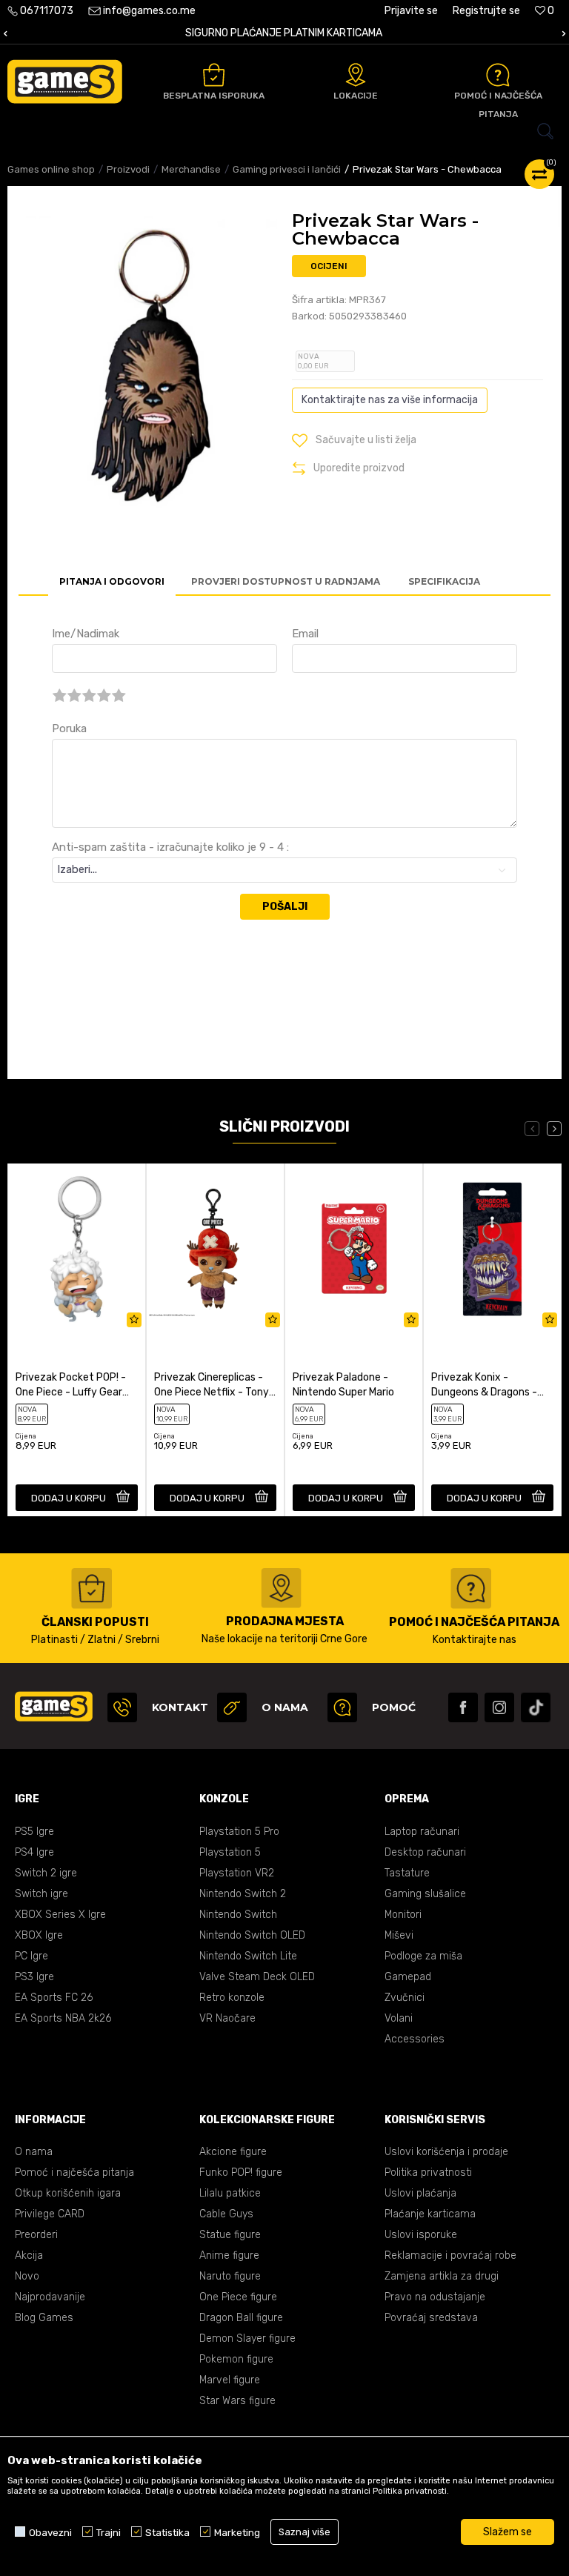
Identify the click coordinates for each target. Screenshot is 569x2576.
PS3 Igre (34, 1977)
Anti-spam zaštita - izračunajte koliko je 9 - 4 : (170, 847)
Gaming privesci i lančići (287, 169)
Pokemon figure (236, 2359)
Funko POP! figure (241, 2172)
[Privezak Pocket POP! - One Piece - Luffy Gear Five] (77, 1249)
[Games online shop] (65, 82)
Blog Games (44, 2318)
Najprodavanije (50, 2297)
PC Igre (31, 1956)
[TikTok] (536, 1707)
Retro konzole (232, 1998)
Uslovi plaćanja (420, 2193)
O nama (34, 2152)
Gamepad (408, 1977)
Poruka (69, 728)
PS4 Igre (34, 1852)
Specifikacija (444, 581)
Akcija (29, 2255)
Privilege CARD (50, 2214)
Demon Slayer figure (247, 2338)
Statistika (167, 2532)
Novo (27, 2276)
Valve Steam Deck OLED (257, 1977)
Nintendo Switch (238, 1915)
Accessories (415, 2039)
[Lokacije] (356, 75)
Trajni (109, 2532)
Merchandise (191, 169)
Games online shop (51, 169)
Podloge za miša (423, 1956)
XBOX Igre (39, 1935)
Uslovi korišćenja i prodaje (446, 2152)
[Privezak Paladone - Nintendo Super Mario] (354, 1249)
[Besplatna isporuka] (214, 75)
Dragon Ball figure (241, 2318)
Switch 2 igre (46, 1873)
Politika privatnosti (428, 2172)
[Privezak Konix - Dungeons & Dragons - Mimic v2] (492, 1249)
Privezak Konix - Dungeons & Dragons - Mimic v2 (484, 1385)
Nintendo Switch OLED (252, 1935)
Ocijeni (329, 266)
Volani (399, 2018)
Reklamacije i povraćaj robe (450, 2255)
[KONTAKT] (122, 1707)
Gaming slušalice (425, 1894)
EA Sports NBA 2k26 (63, 2018)
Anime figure (229, 2255)
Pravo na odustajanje (435, 2297)
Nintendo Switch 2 (243, 1894)
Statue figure (230, 2235)
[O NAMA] (232, 1707)
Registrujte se (486, 11)
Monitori (403, 1915)
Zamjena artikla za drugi (442, 2276)
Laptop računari (422, 1832)
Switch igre (41, 1894)
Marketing (237, 2532)
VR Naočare (227, 2018)
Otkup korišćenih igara (68, 2193)
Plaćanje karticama (430, 2214)
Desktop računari (425, 1852)
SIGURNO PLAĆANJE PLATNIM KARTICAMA (284, 33)
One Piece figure (238, 2297)
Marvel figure (230, 2380)
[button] (284, 131)
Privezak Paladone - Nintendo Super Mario (343, 1385)
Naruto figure (230, 2276)
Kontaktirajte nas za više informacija (390, 400)
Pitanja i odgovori (112, 581)
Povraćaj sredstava (431, 2318)
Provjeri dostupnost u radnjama (286, 581)
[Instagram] (499, 1707)
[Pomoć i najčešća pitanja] (498, 75)
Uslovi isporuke (421, 2235)
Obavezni (50, 2532)
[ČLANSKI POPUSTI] (91, 1589)
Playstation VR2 (237, 1873)
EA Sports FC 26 (54, 1998)
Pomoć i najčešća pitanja (74, 2172)
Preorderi (36, 2235)
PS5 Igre (34, 1832)
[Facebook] (463, 1707)
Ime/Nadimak (86, 634)
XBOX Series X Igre (60, 1915)
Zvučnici (405, 1998)
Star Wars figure (237, 2401)
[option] (284, 34)
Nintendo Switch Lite (248, 1956)
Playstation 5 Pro (239, 1832)
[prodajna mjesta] (281, 1588)
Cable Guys (226, 2214)
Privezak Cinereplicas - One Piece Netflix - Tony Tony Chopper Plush (212, 1385)
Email (305, 634)
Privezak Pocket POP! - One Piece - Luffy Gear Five (71, 1385)
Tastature (407, 1873)
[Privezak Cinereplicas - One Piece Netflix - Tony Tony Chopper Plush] (215, 1249)
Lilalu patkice (230, 2193)
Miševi (399, 1935)
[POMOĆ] (342, 1707)
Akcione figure (233, 2152)
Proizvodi (128, 169)
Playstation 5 (230, 1852)
